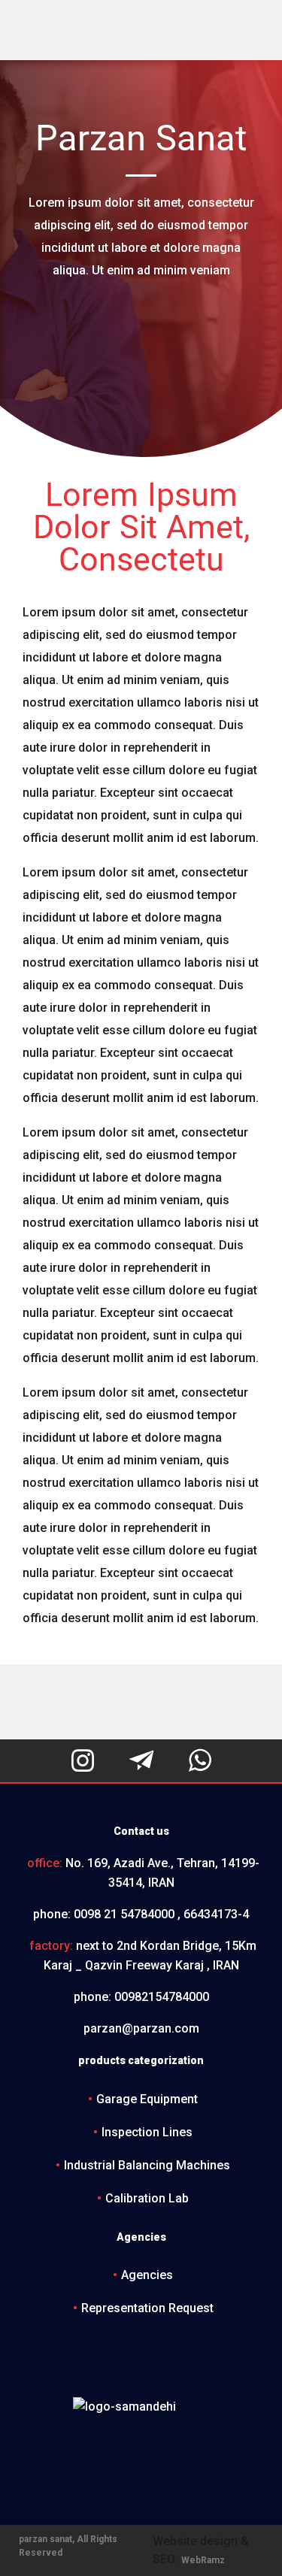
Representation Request (147, 2308)
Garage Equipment (147, 2099)
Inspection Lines (147, 2132)
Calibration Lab (147, 2198)
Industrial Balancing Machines (147, 2165)
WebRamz (203, 2560)
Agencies (147, 2275)
